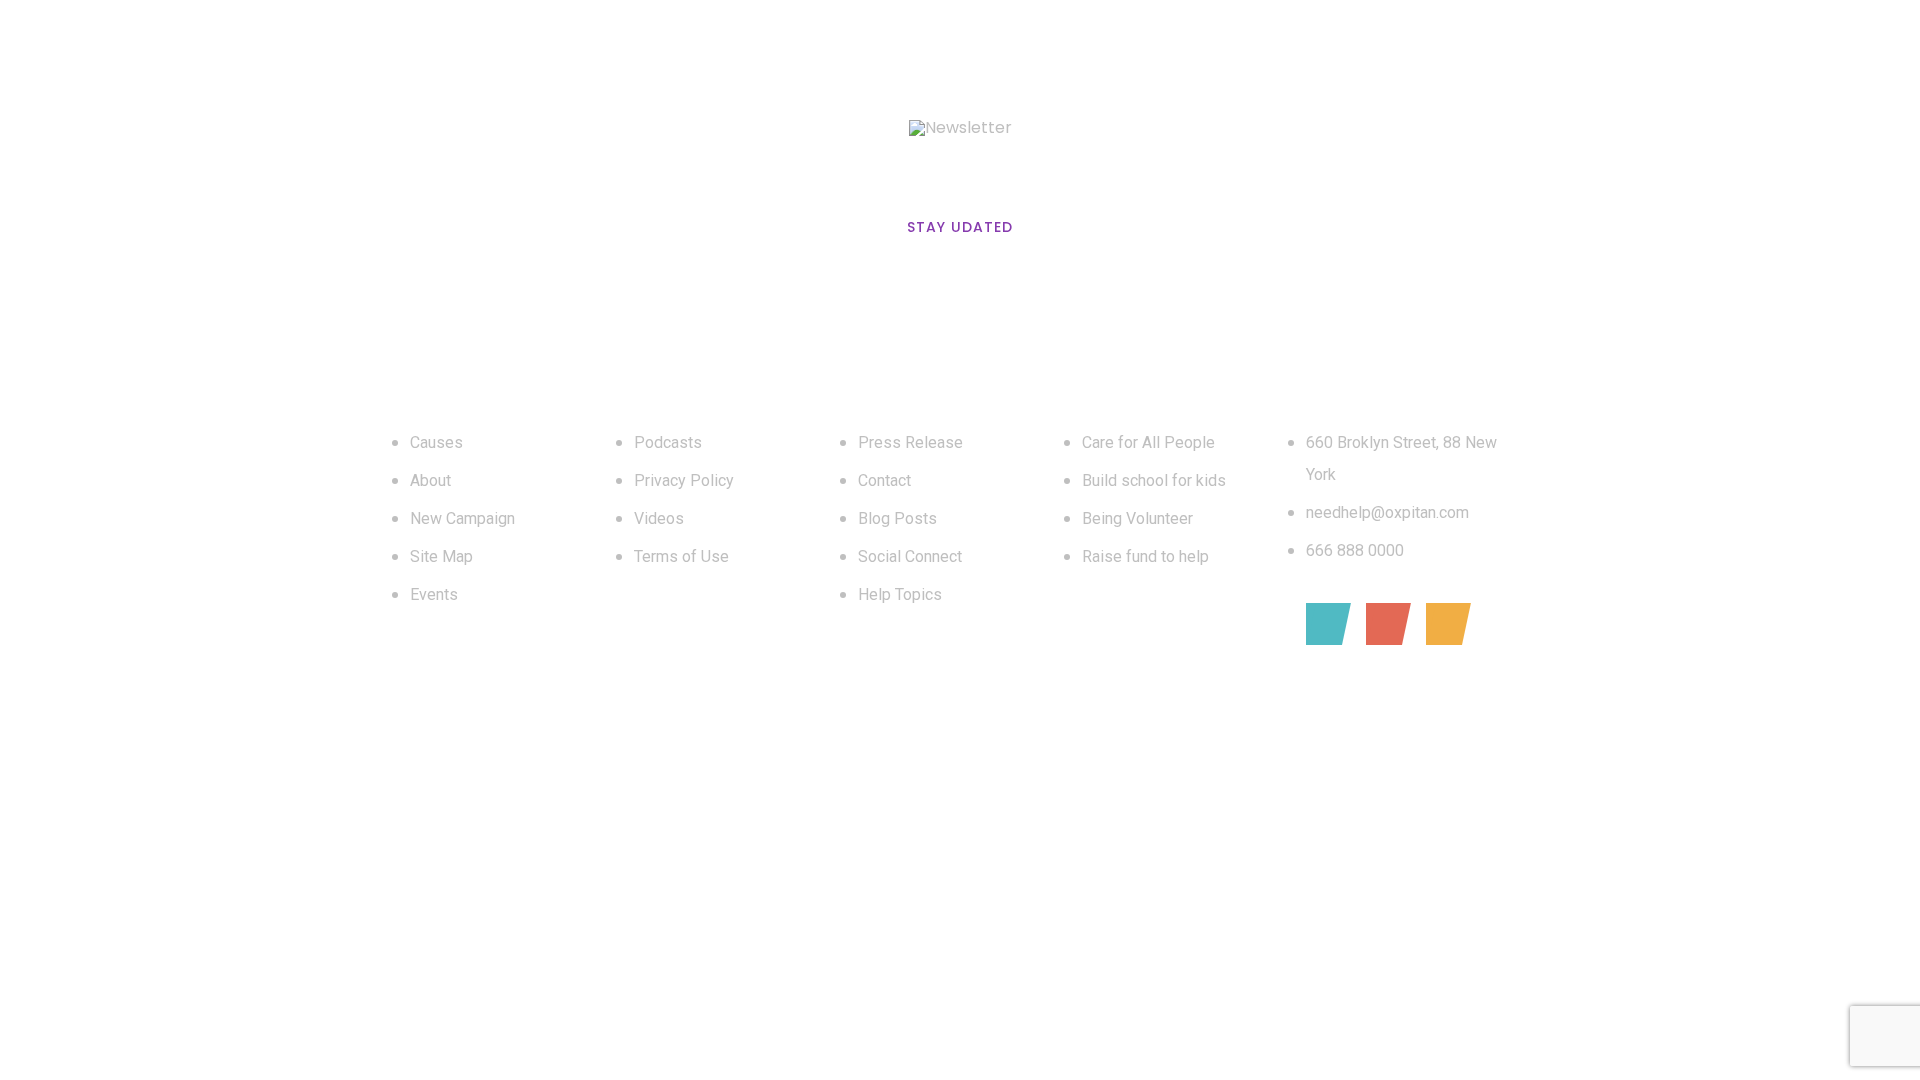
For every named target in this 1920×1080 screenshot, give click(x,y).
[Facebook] (1323, 624)
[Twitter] (1383, 624)
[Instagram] (1443, 624)
